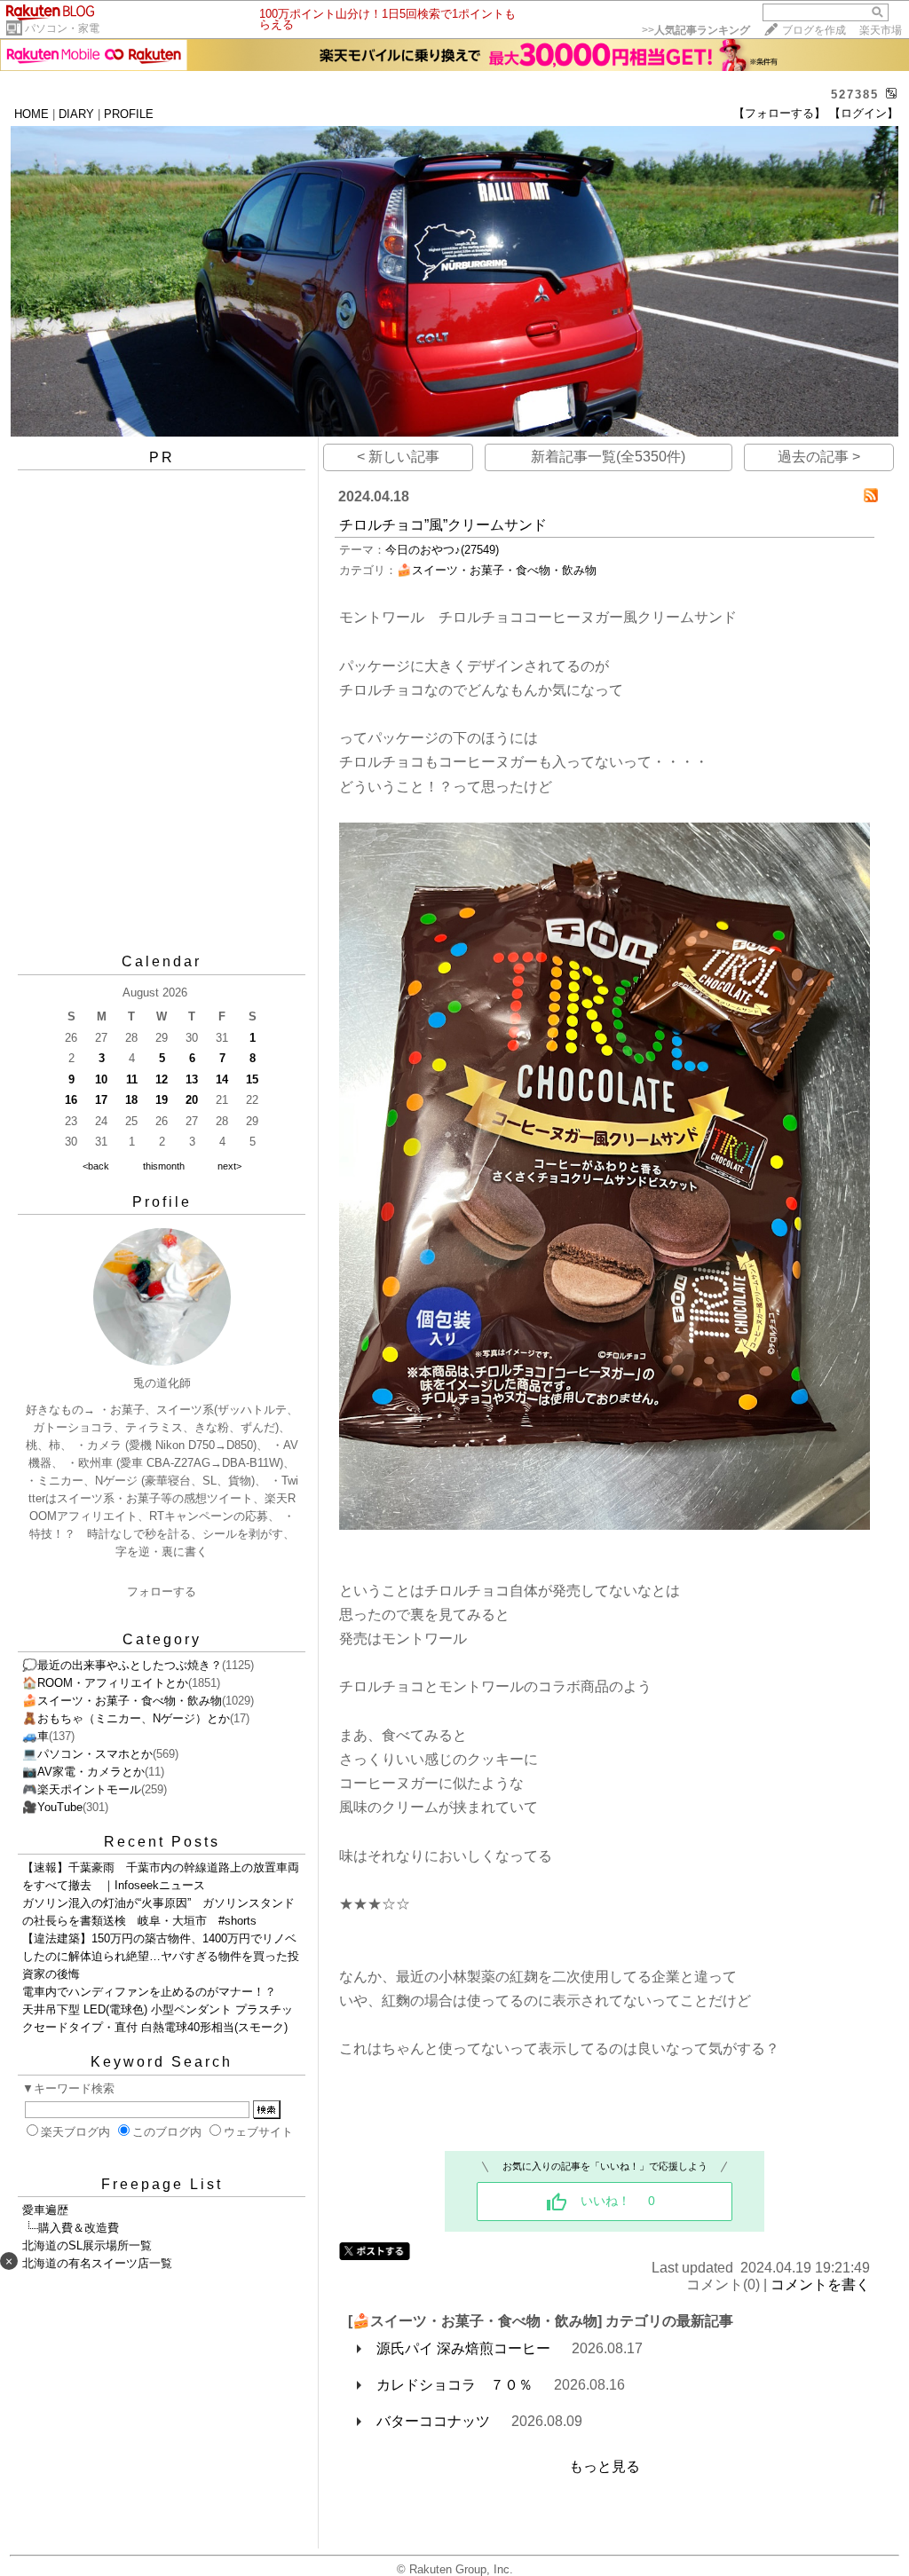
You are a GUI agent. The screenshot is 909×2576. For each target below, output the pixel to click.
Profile (162, 1202)
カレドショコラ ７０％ (454, 2385)
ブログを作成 (814, 30)
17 (101, 1100)
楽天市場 (881, 30)
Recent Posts (162, 1842)
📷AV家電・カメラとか (83, 1772)
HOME (32, 114)
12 (162, 1079)
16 (71, 1100)
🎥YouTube (52, 1807)
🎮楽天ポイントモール (82, 1789)
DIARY (76, 114)
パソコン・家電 (62, 28)
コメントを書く (820, 2285)
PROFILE (129, 114)
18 (131, 1100)
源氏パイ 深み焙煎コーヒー (463, 2348)
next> (229, 1166)
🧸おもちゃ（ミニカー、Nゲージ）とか (126, 1718)
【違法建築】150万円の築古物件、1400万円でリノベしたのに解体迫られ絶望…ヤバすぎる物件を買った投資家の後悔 (161, 1956)
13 (192, 1079)
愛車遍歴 (45, 2210)
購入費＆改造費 (79, 2228)
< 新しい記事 (398, 457)
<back (96, 1166)
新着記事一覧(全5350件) (608, 457)
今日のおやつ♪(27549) (442, 550)
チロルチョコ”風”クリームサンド (443, 525)
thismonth (164, 1166)
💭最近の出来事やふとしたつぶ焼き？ (122, 1665)
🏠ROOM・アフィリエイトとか (105, 1683)
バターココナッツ (433, 2421)
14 (222, 1079)
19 (162, 1100)
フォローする (162, 1591)
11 (132, 1079)
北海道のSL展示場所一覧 (87, 2245)
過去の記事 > (819, 457)
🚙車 (36, 1736)
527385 (855, 95)
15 (252, 1079)
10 (101, 1079)
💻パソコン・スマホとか (87, 1754)
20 (192, 1100)
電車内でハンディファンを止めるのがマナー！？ (149, 1992)
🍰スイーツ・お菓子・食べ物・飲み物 (122, 1701)
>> (696, 30)
